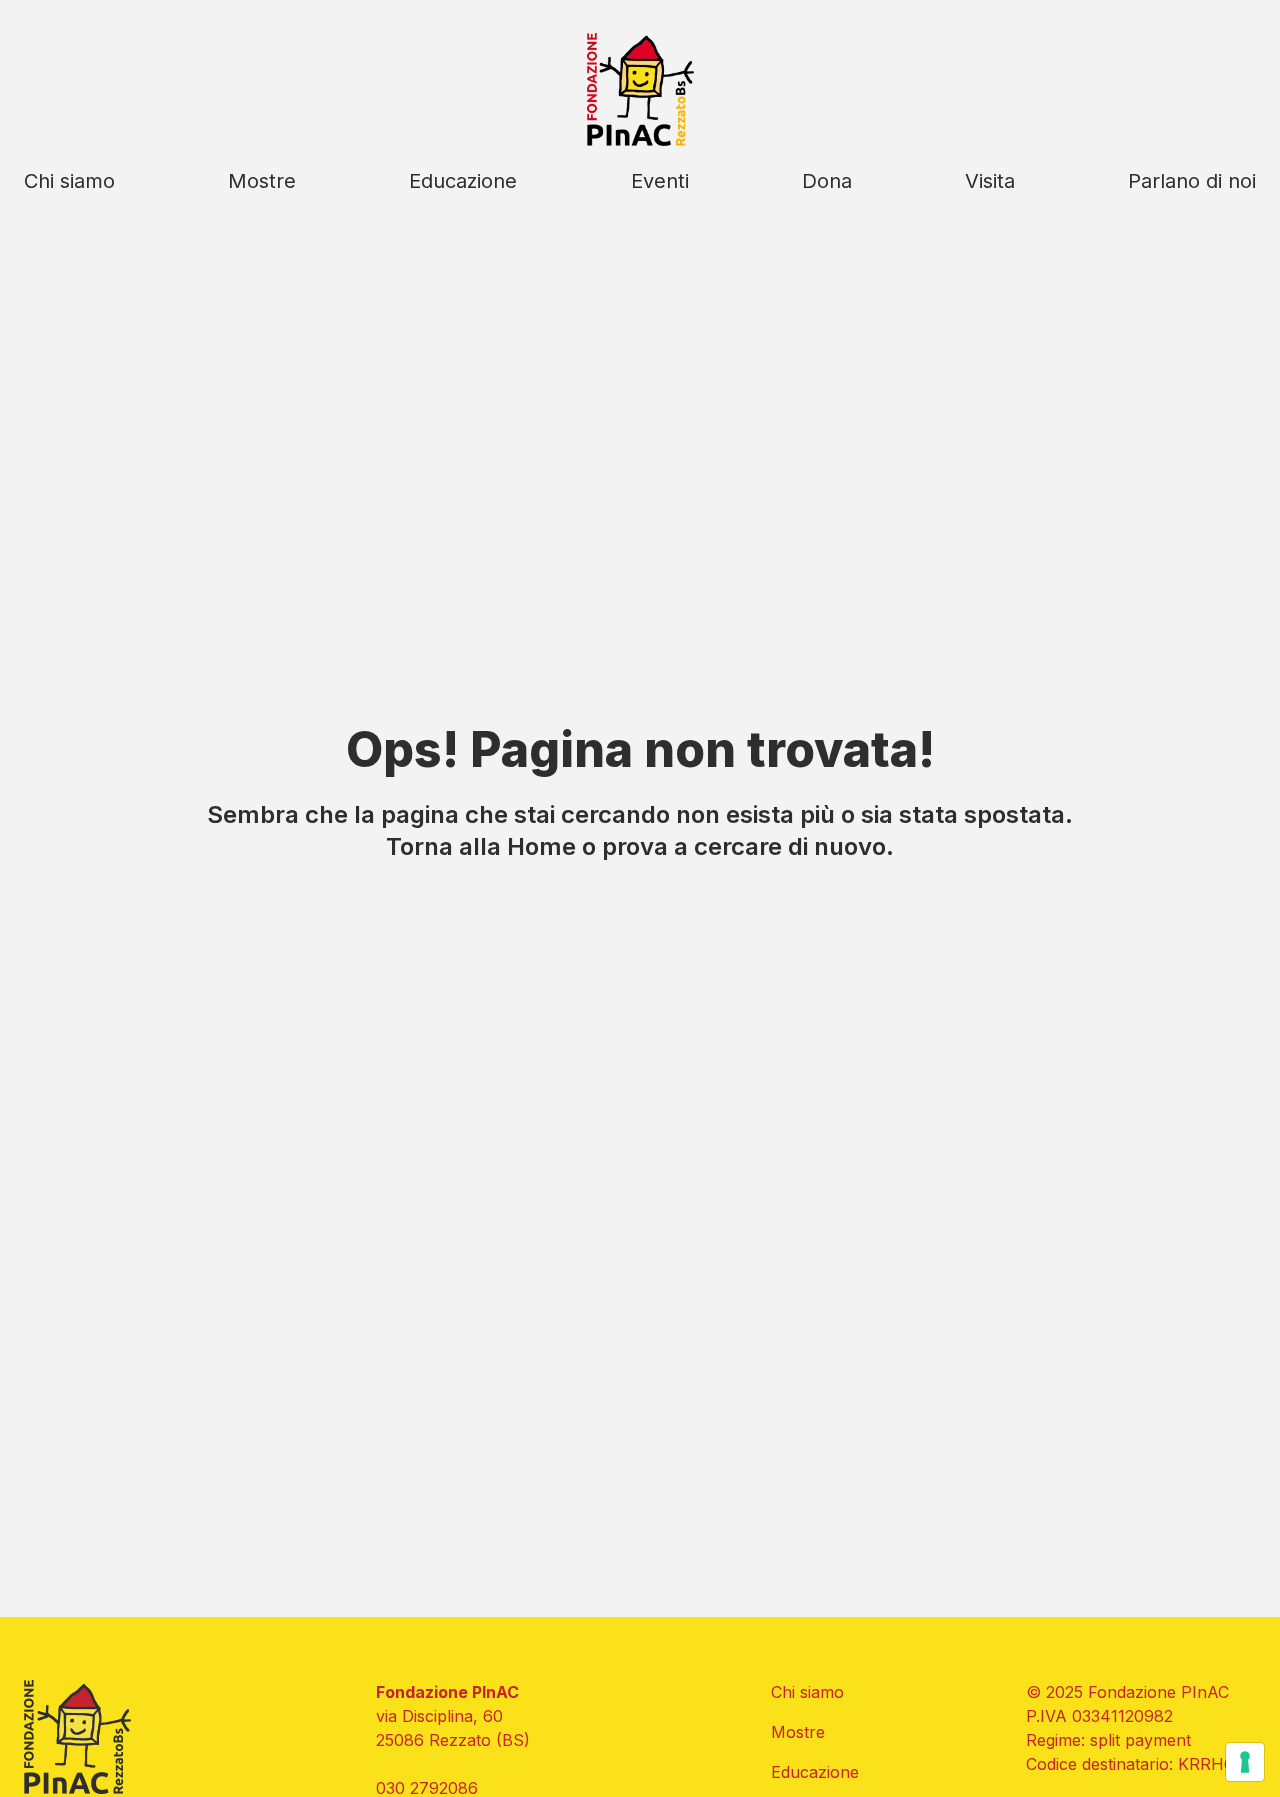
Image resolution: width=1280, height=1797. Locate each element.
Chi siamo (69, 181)
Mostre (262, 181)
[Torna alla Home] (640, 89)
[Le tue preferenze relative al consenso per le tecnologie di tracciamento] (1245, 1762)
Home (541, 846)
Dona (827, 181)
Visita (990, 181)
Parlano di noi (1192, 181)
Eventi (660, 181)
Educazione (463, 181)
